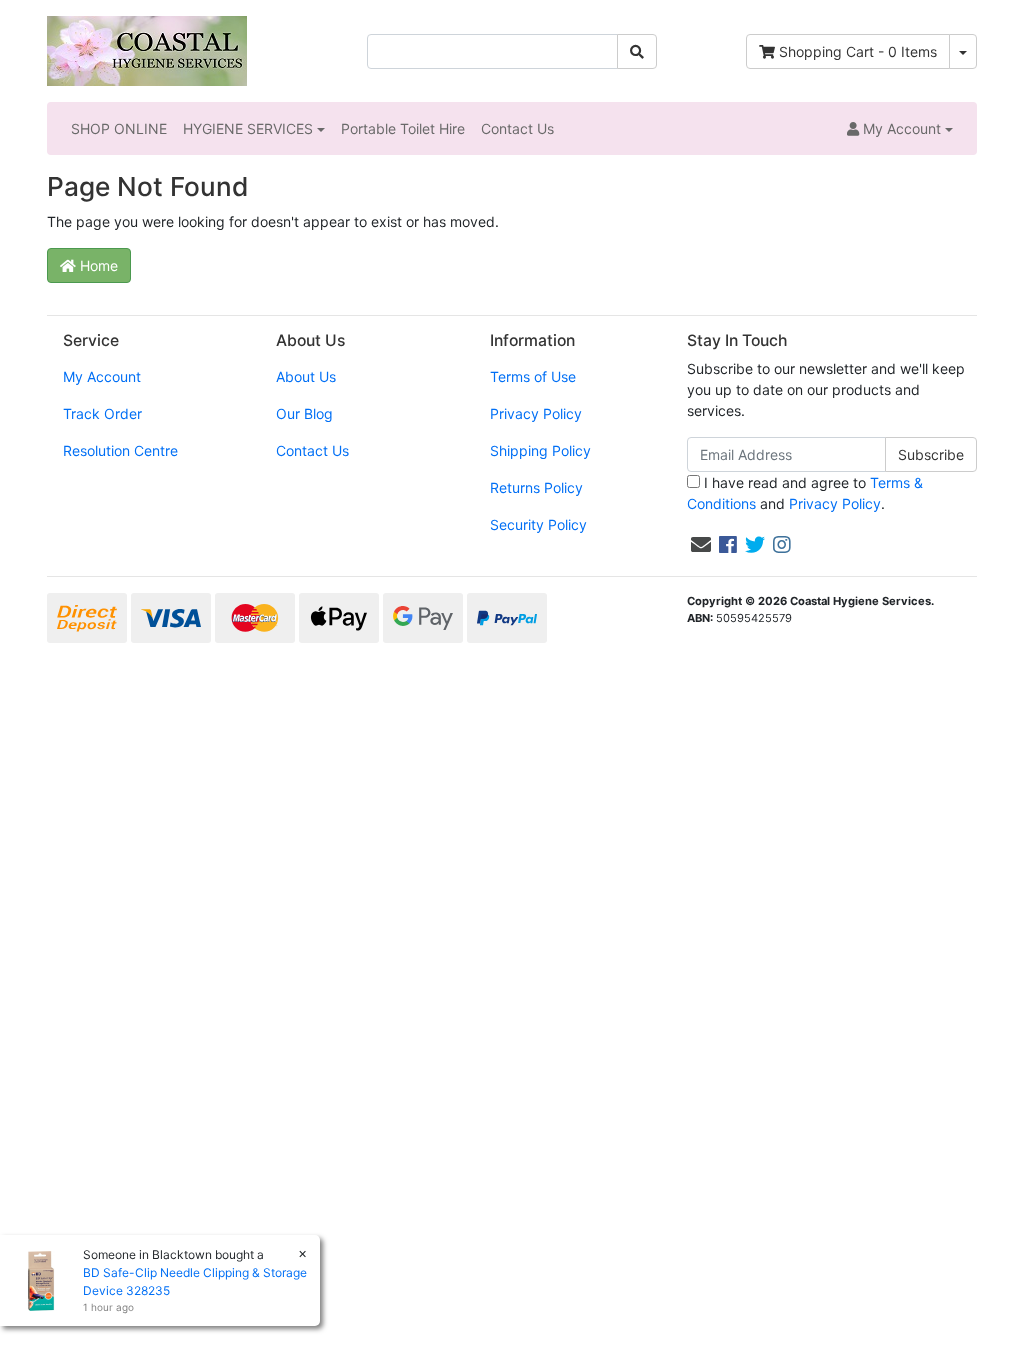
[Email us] (701, 545)
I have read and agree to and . (805, 493)
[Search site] (637, 51)
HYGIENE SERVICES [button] (248, 128)
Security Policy (538, 524)
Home (97, 265)
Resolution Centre (120, 450)
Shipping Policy (540, 450)
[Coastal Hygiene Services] (147, 49)
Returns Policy (536, 487)
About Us (306, 376)
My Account (102, 376)
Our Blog (304, 413)
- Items (858, 51)
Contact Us (517, 128)
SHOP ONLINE (119, 128)
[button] (900, 128)
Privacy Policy (536, 413)
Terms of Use (533, 376)
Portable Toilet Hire (403, 128)
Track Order (102, 413)
